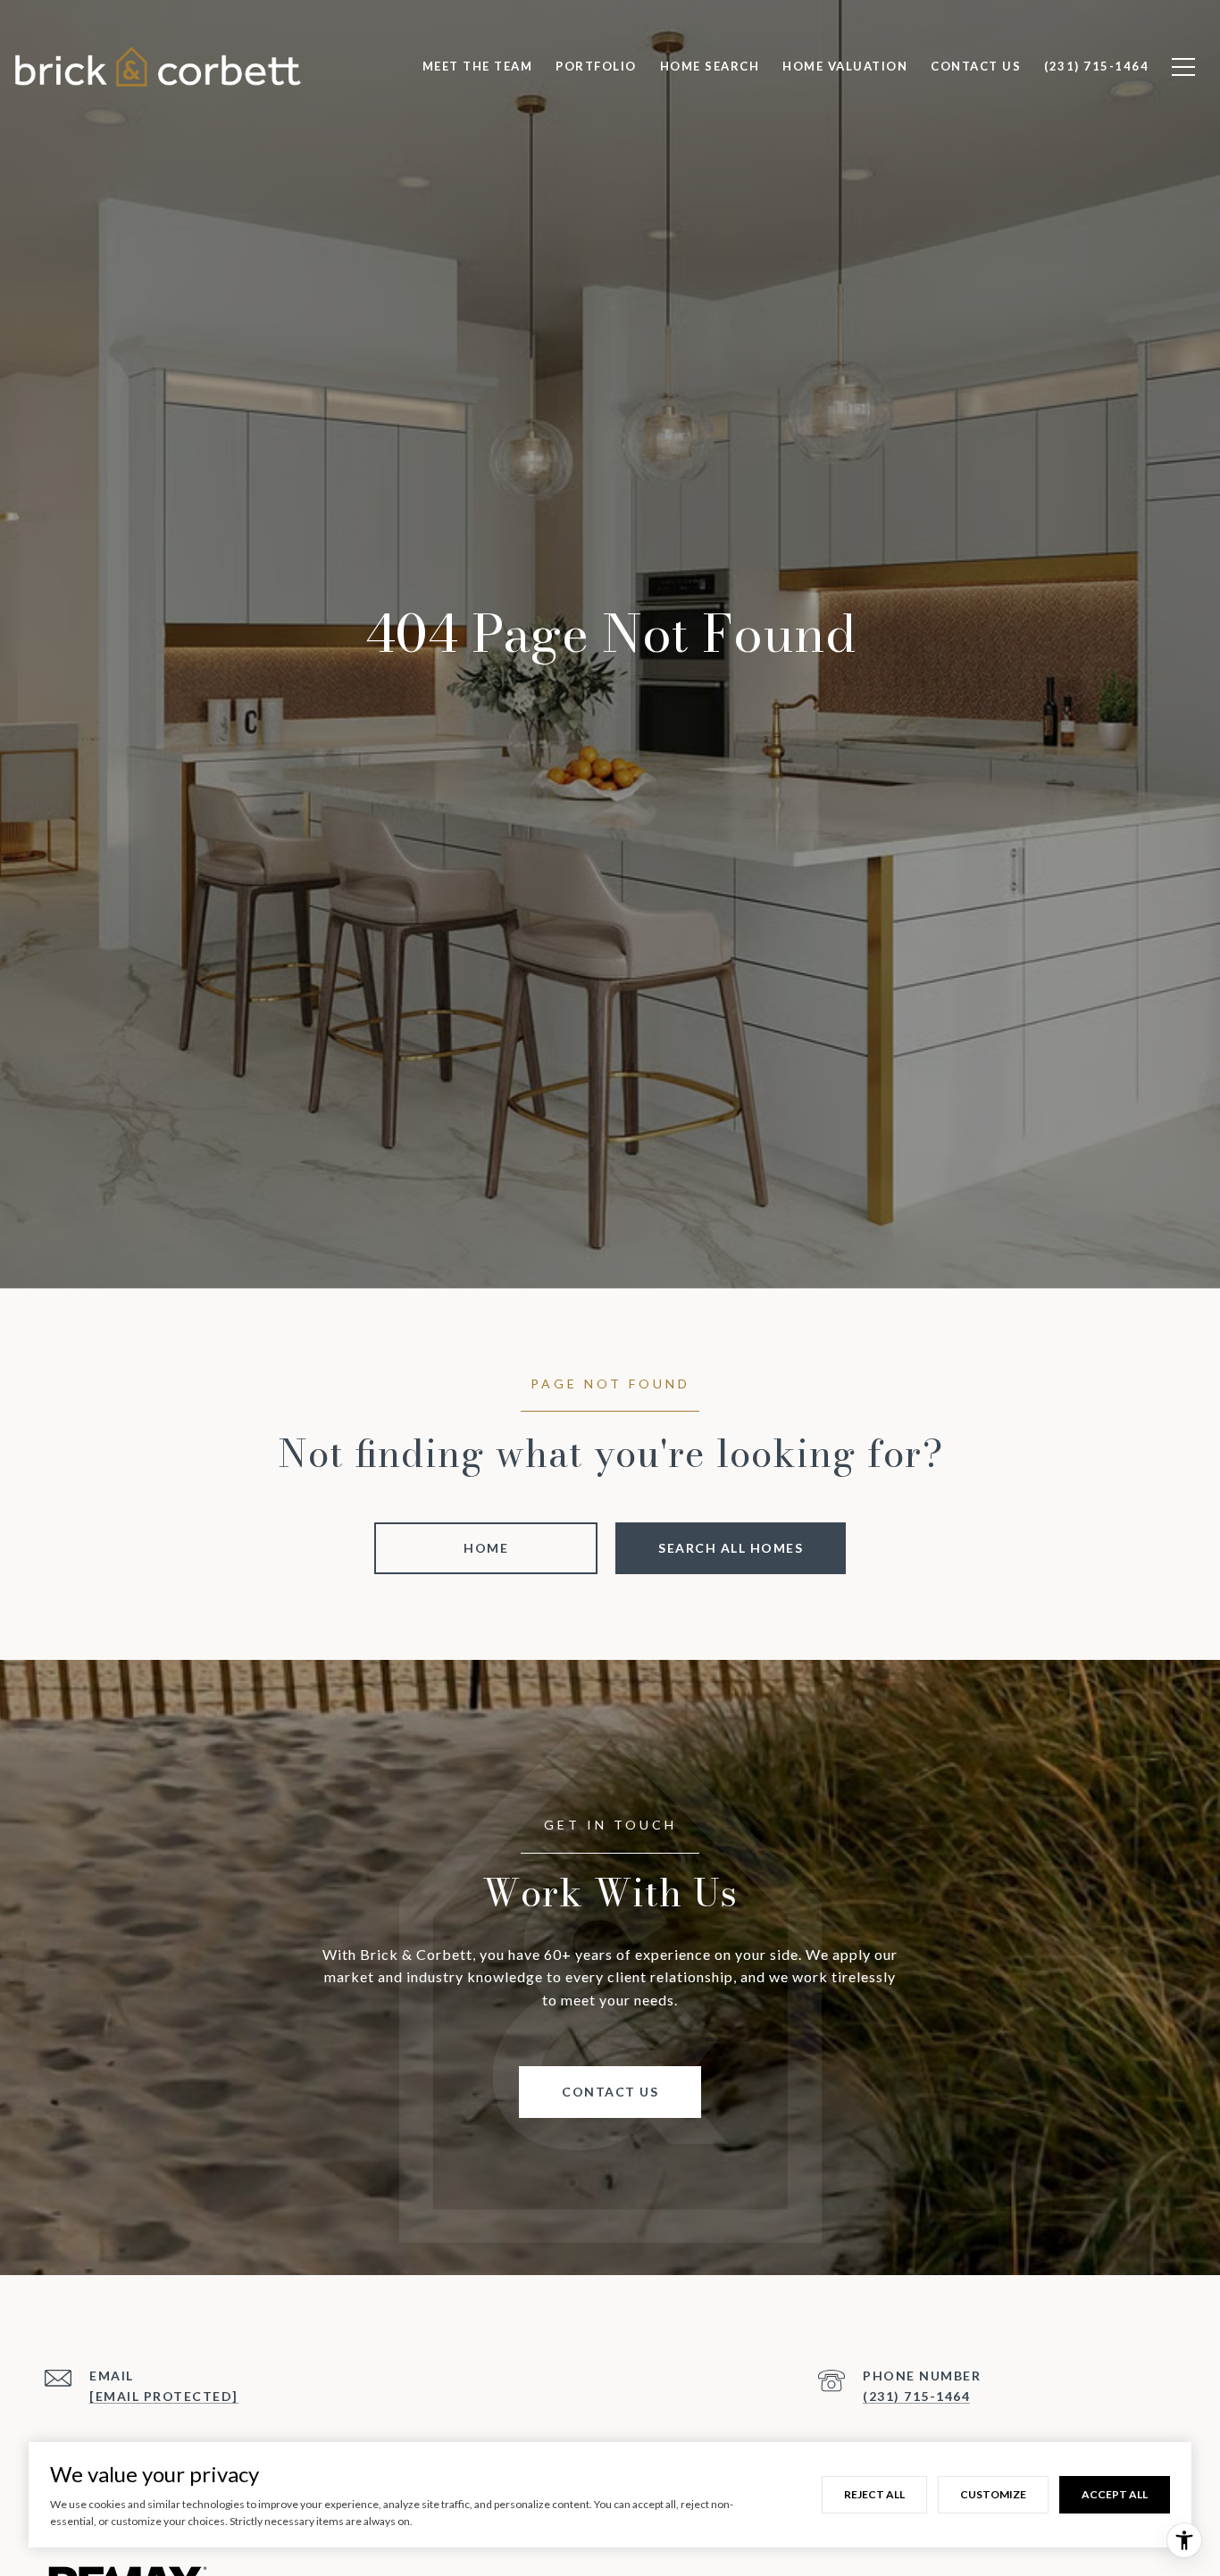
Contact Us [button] (610, 2092)
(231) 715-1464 (916, 2396)
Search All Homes (731, 1548)
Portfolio (596, 66)
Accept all (1115, 2494)
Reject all (874, 2494)
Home (486, 1548)
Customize (993, 2494)
